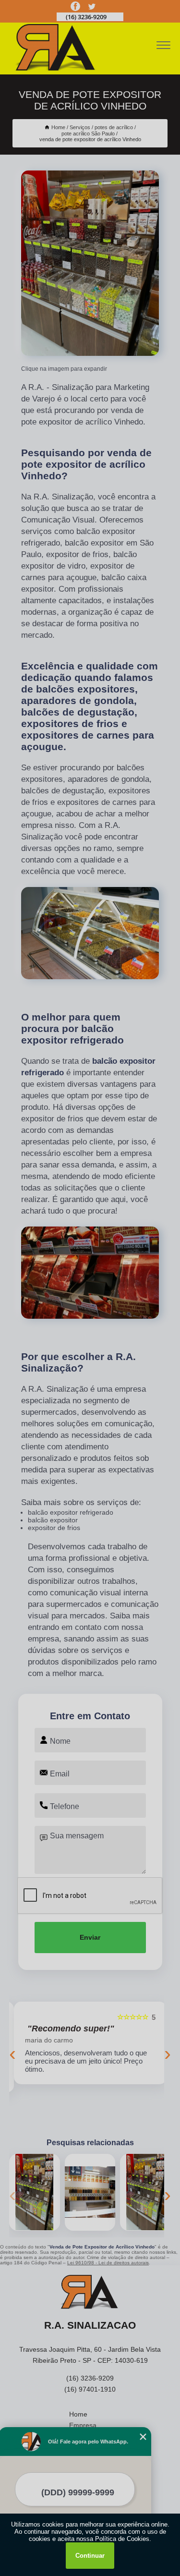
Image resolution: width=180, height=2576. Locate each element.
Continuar (90, 2556)
